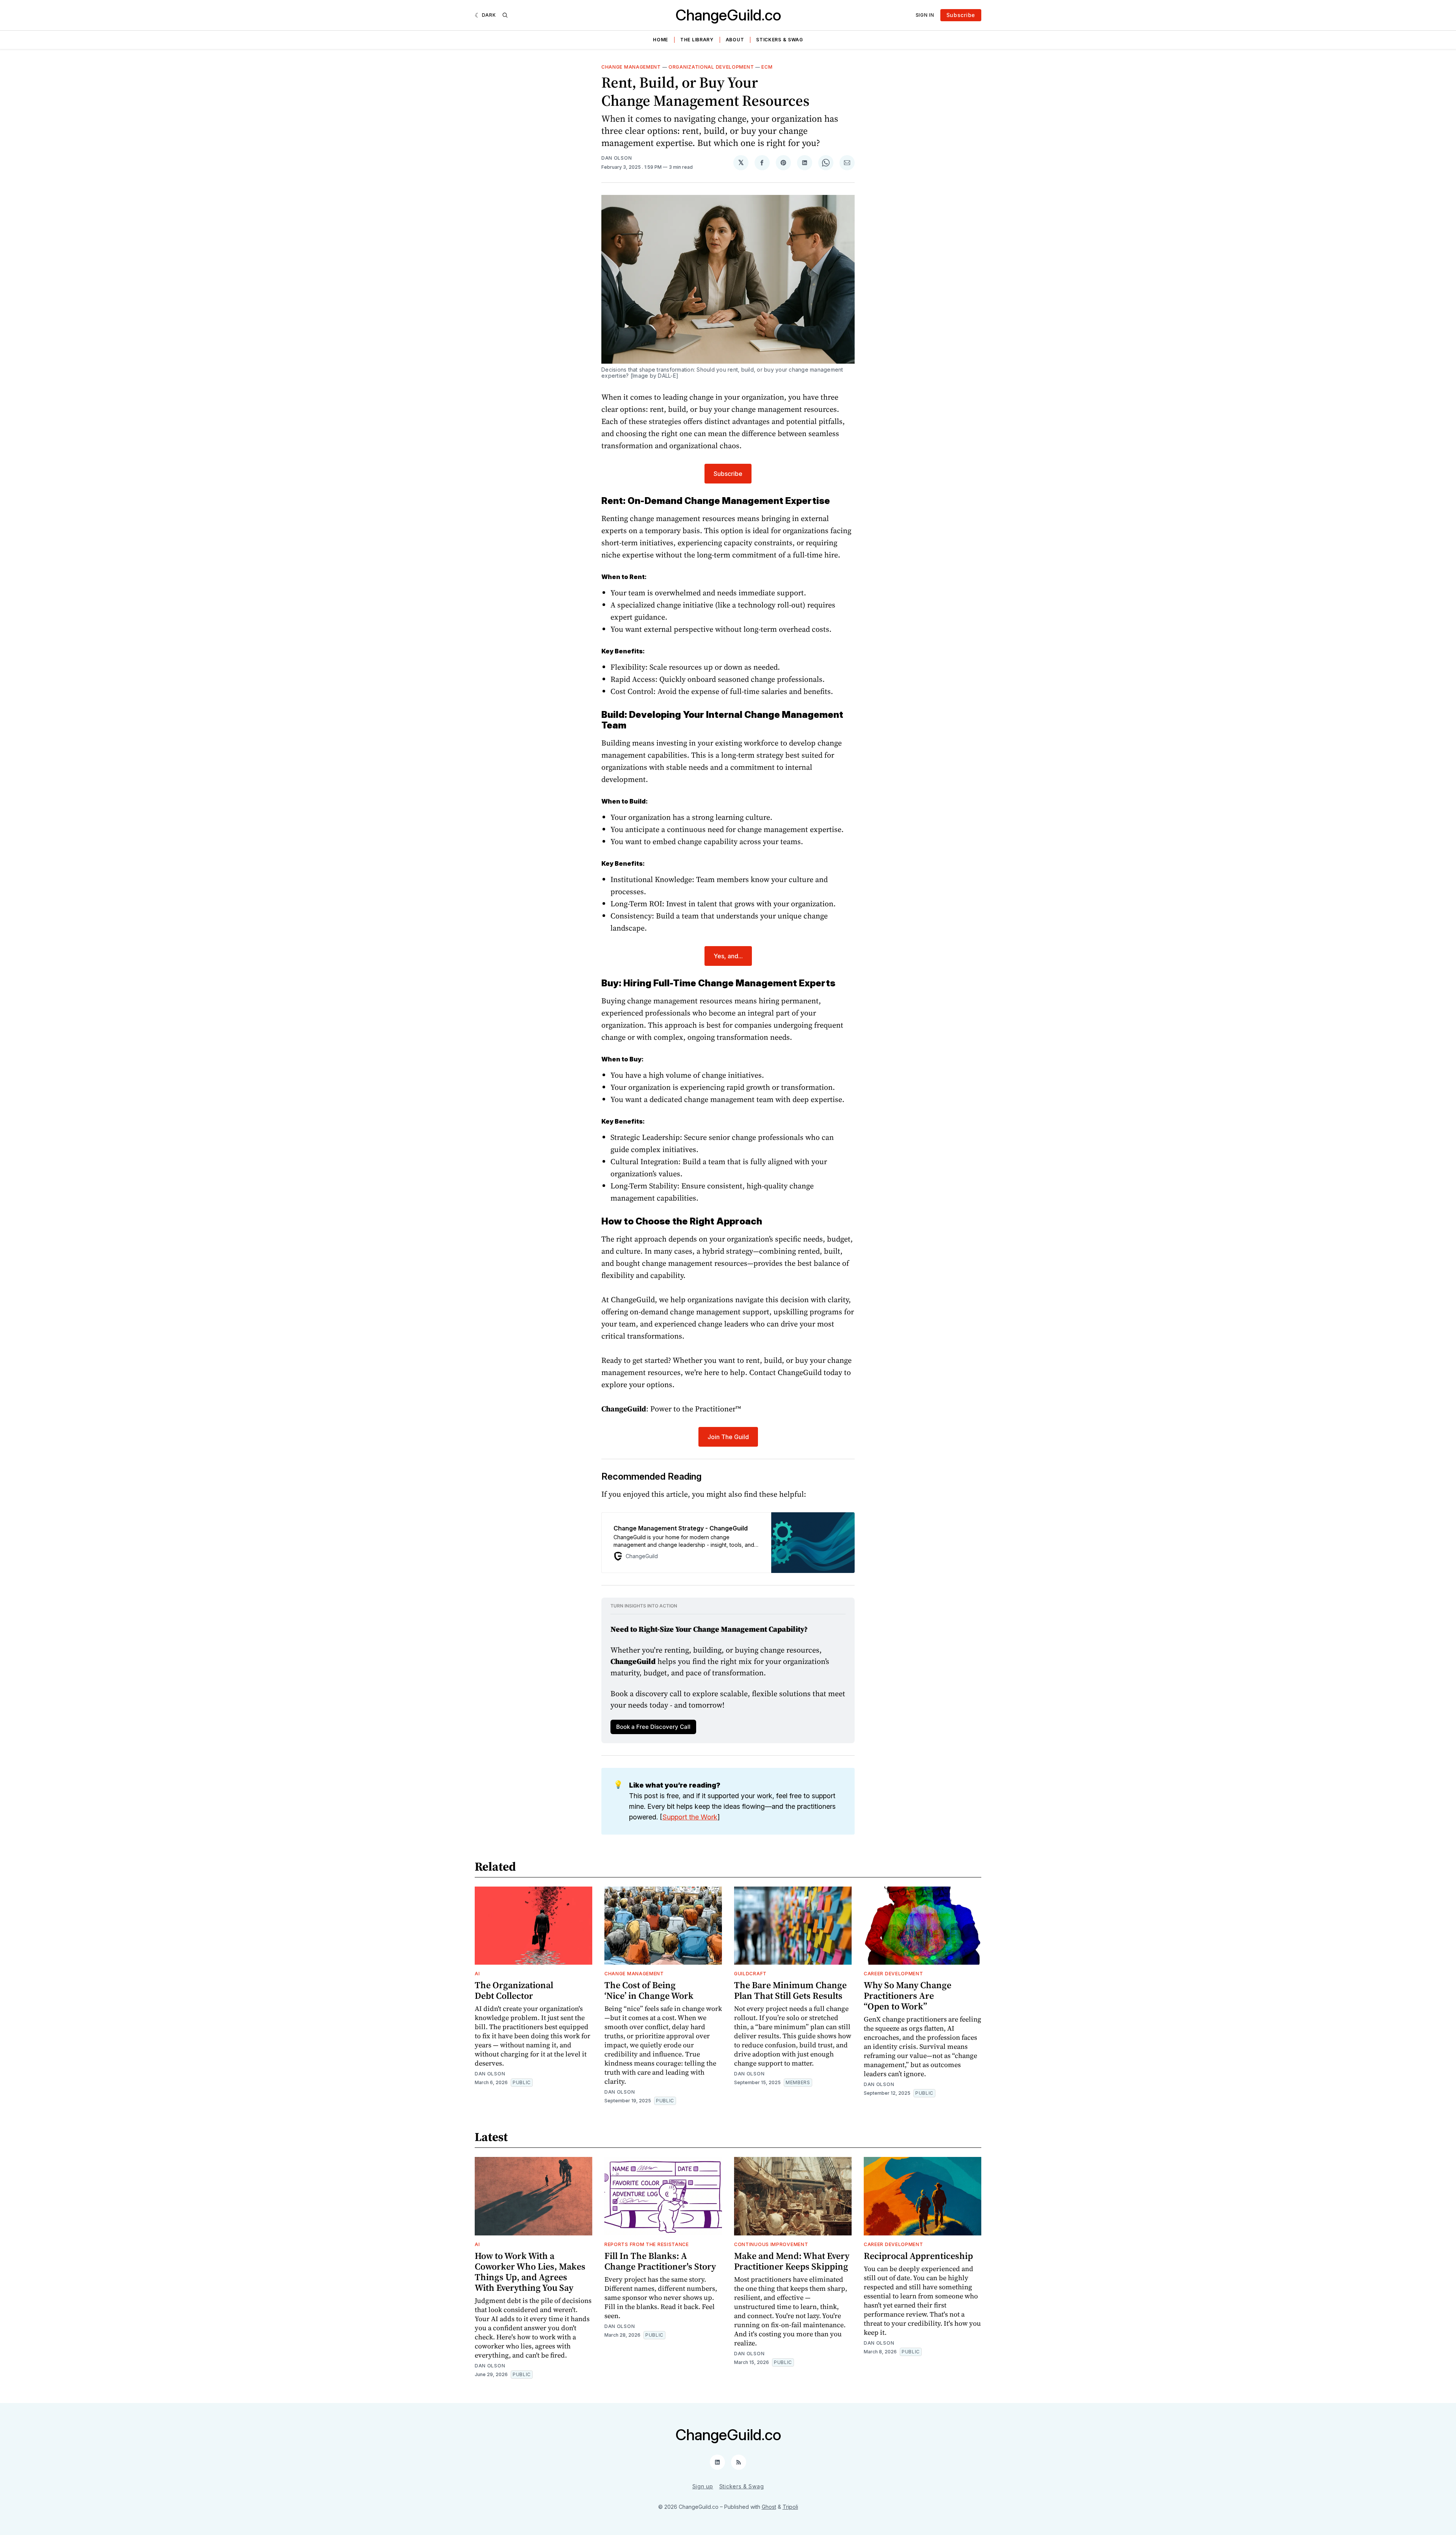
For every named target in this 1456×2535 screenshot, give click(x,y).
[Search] (505, 15)
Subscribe (961, 15)
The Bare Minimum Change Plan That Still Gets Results (790, 1990)
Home (661, 40)
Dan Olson (617, 158)
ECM (767, 67)
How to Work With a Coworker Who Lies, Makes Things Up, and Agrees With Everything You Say (530, 2272)
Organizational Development (711, 67)
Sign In (925, 15)
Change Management (631, 67)
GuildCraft (750, 1974)
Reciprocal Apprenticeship (918, 2256)
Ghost (769, 2507)
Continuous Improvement (771, 2244)
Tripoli (790, 2507)
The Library (697, 40)
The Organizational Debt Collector (514, 1990)
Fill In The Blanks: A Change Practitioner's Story (660, 2261)
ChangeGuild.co (728, 15)
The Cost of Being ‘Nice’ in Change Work (649, 1990)
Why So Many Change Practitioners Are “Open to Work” (908, 1996)
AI (477, 1974)
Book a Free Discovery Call (653, 1727)
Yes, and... (728, 956)
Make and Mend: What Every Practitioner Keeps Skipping (792, 2261)
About (735, 40)
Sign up (703, 2486)
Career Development (894, 1974)
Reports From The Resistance (647, 2244)
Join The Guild (728, 1437)
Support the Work (690, 1817)
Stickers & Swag (780, 40)
